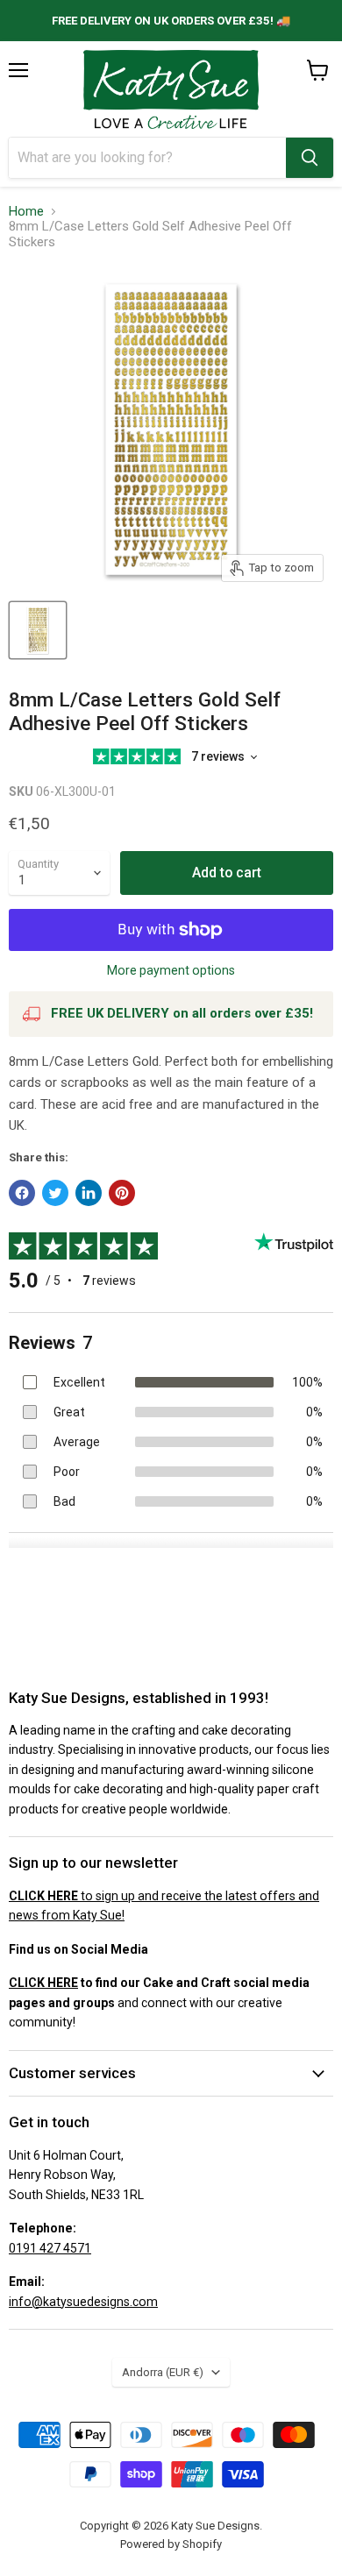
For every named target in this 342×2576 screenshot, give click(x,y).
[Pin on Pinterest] (122, 1193)
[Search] (310, 158)
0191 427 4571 (50, 2248)
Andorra (163, 2372)
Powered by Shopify (171, 2544)
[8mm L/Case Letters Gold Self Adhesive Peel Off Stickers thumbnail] (38, 630)
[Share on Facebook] (22, 1193)
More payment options (171, 970)
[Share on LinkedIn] (89, 1193)
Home (26, 212)
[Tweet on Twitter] (55, 1193)
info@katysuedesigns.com (83, 2302)
